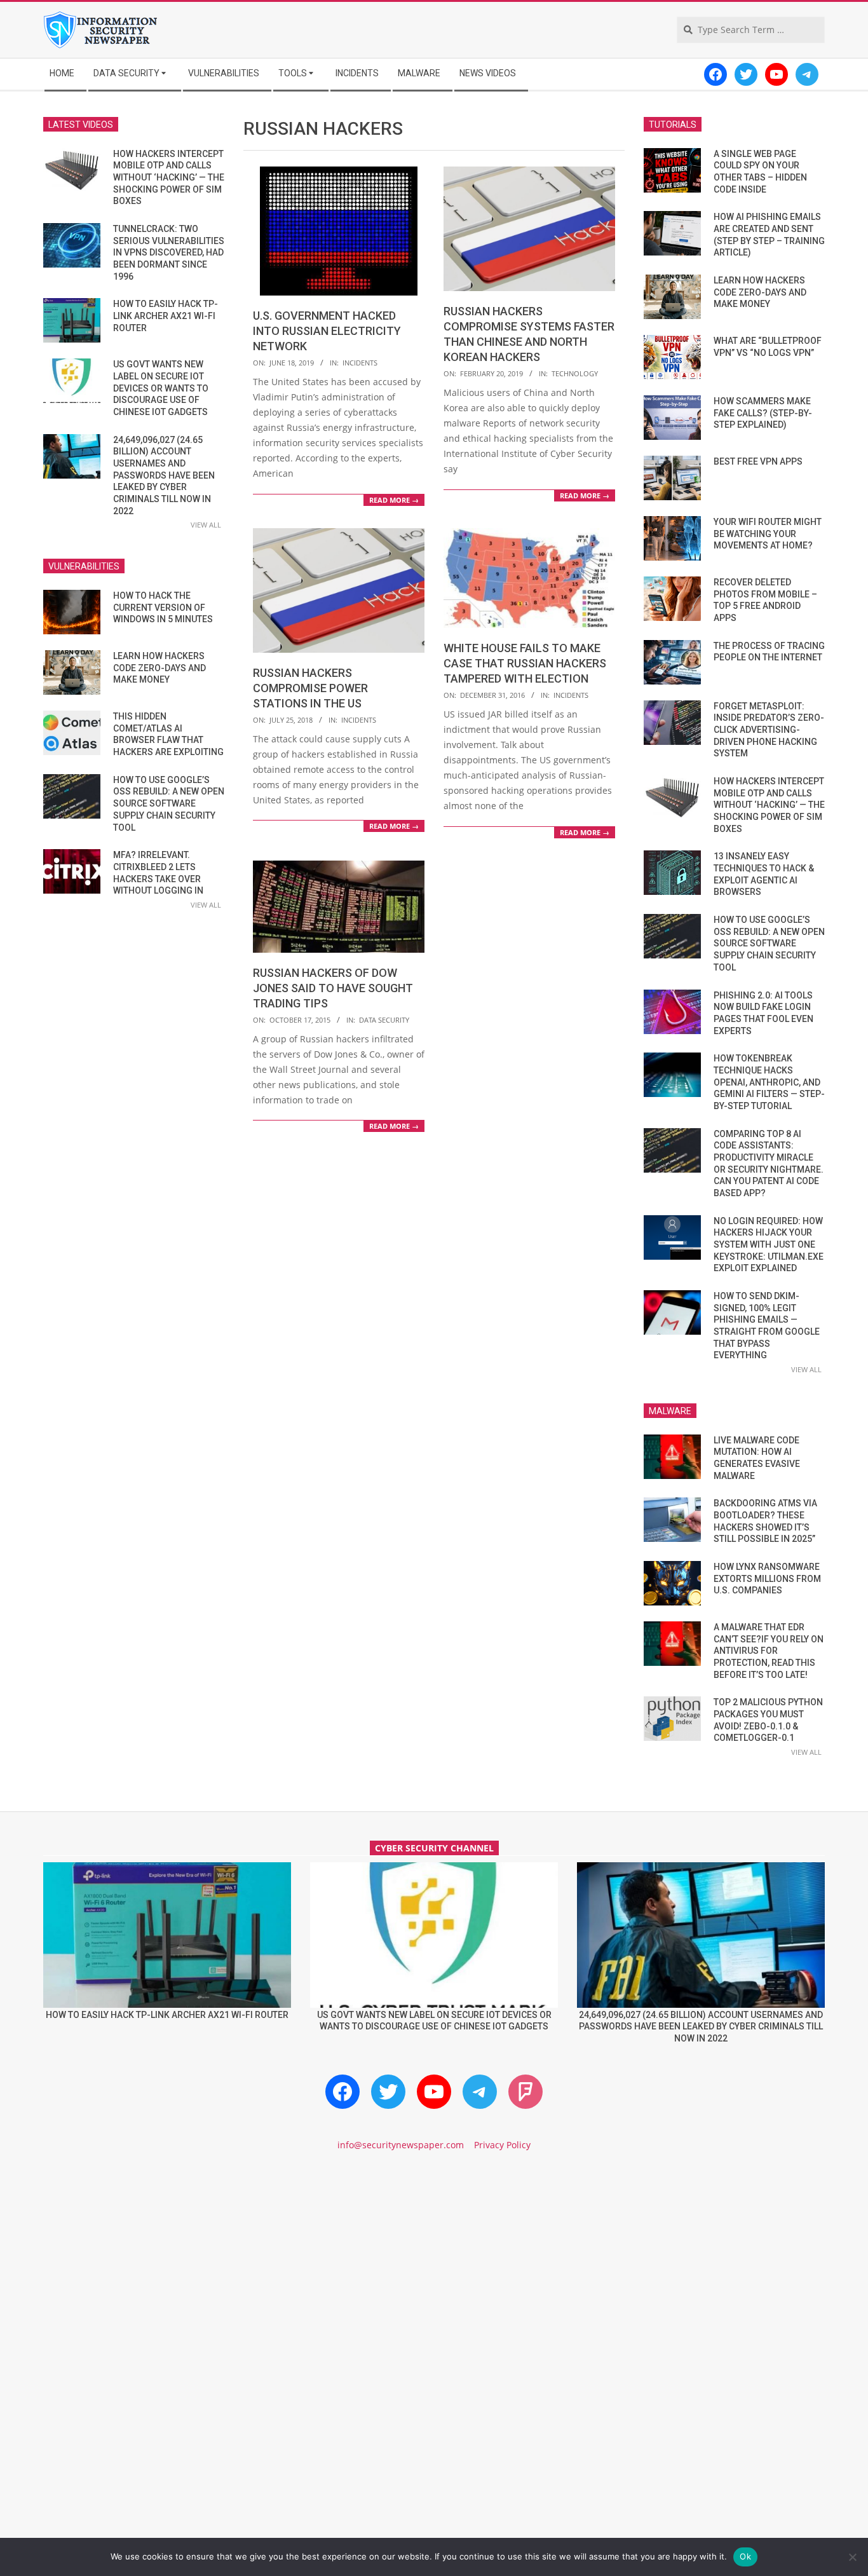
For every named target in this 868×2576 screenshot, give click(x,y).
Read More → (394, 500)
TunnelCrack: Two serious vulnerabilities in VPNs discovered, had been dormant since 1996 (169, 253)
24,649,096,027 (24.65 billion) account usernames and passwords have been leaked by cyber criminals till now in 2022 (164, 475)
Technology (575, 373)
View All (206, 525)
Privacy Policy (502, 2145)
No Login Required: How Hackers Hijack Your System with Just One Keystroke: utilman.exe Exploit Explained (769, 1245)
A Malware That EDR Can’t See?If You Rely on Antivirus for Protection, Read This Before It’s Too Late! (769, 1651)
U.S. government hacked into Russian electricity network (327, 331)
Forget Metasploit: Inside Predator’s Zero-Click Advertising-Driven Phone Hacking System (769, 730)
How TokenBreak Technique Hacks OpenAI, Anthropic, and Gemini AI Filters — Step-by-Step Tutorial (769, 1082)
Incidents (360, 363)
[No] (852, 2557)
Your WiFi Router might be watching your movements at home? (768, 534)
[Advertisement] (434, 2270)
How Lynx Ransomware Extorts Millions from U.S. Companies (767, 1578)
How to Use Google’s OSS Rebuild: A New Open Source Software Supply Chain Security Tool (169, 804)
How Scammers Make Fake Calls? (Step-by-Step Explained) (763, 413)
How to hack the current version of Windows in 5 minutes (163, 607)
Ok (745, 2556)
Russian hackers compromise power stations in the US (310, 688)
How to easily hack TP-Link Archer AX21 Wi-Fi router (166, 316)
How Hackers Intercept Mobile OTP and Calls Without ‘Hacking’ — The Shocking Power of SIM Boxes (169, 178)
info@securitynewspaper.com (401, 2145)
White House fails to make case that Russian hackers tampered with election (525, 663)
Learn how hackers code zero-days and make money (159, 668)
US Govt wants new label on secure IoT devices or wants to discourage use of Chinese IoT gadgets (161, 388)
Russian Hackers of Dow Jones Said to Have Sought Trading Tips (333, 988)
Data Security (384, 1020)
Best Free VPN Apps (758, 461)
